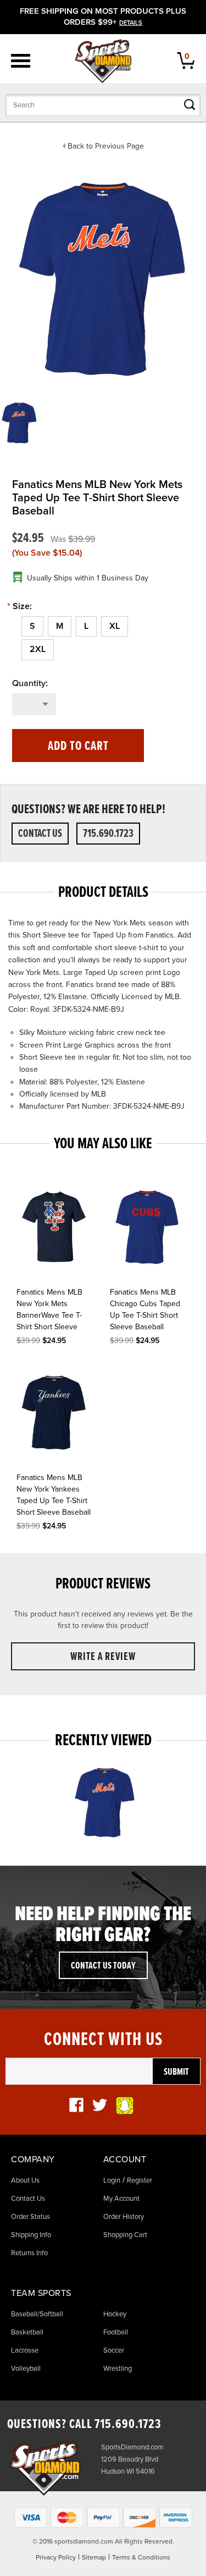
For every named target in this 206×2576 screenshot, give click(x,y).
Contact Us (40, 834)
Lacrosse (25, 2350)
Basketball (27, 2332)
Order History (124, 2217)
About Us (25, 2180)
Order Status (30, 2217)
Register (140, 2180)
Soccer (114, 2350)
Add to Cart (78, 746)
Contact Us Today (103, 1966)
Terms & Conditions (141, 2557)
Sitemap (94, 2557)
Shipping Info (31, 2235)
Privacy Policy (56, 2557)
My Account (121, 2199)
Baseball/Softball (37, 2314)
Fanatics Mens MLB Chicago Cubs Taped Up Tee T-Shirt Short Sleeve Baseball (145, 1309)
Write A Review (103, 1657)
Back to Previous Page (106, 146)
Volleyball (26, 2369)
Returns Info (29, 2253)
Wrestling (118, 2369)
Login (112, 2180)
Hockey (115, 2314)
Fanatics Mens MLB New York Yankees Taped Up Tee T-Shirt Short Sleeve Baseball (54, 1495)
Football (116, 2332)
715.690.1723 (108, 834)
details (131, 23)
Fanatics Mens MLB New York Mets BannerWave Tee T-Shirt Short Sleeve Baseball (49, 1311)
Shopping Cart (125, 2235)
